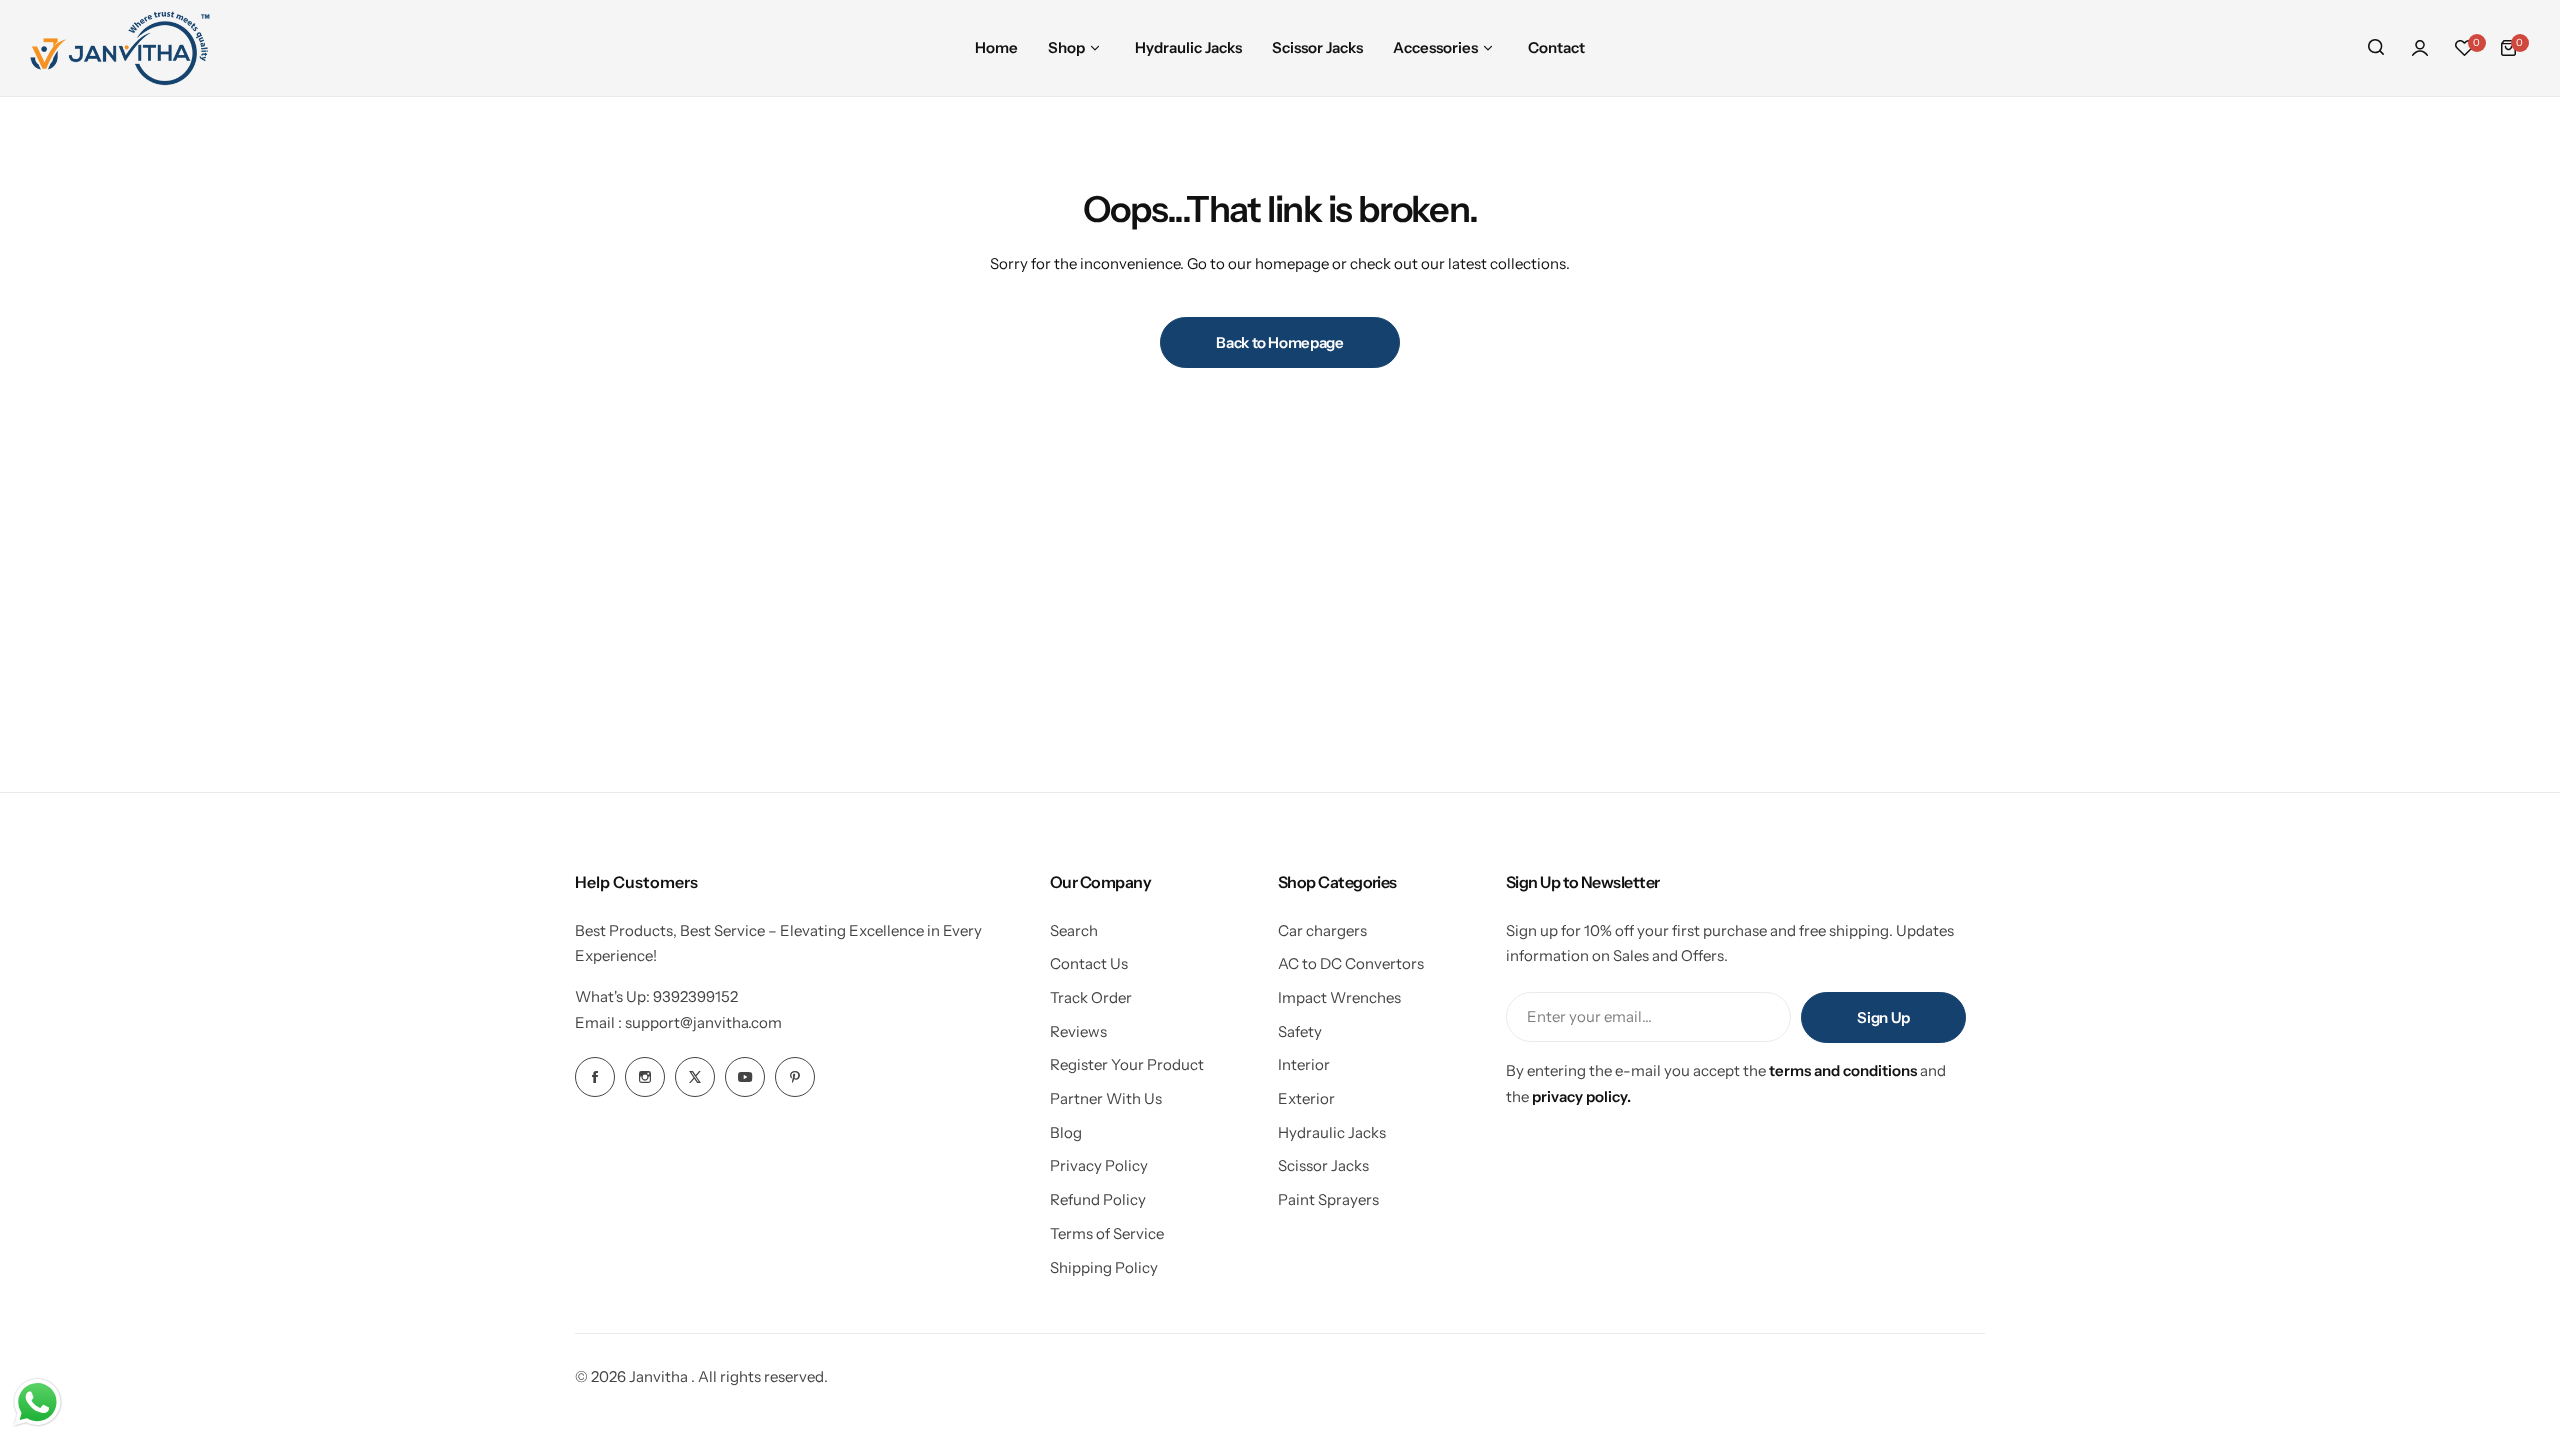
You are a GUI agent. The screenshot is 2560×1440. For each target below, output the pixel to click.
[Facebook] (595, 1077)
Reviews (1078, 1031)
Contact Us (1089, 963)
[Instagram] (645, 1077)
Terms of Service (1107, 1233)
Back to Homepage (1279, 342)
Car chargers (1322, 930)
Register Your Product (1127, 1064)
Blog (1066, 1132)
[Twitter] (695, 1077)
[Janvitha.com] (120, 48)
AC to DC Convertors (1351, 963)
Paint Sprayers (1328, 1199)
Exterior (1306, 1098)
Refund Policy (1098, 1199)
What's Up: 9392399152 (656, 996)
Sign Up (1883, 1017)
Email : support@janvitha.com (678, 1022)
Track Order (1091, 997)
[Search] (2376, 48)
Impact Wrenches (1339, 997)
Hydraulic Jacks (1332, 1132)
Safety (1300, 1031)
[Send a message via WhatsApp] (37, 1402)
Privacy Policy (1099, 1165)
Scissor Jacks (1323, 1165)
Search (1074, 930)
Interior (1304, 1064)
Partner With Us (1106, 1098)
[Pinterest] (795, 1077)
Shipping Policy (1104, 1267)
